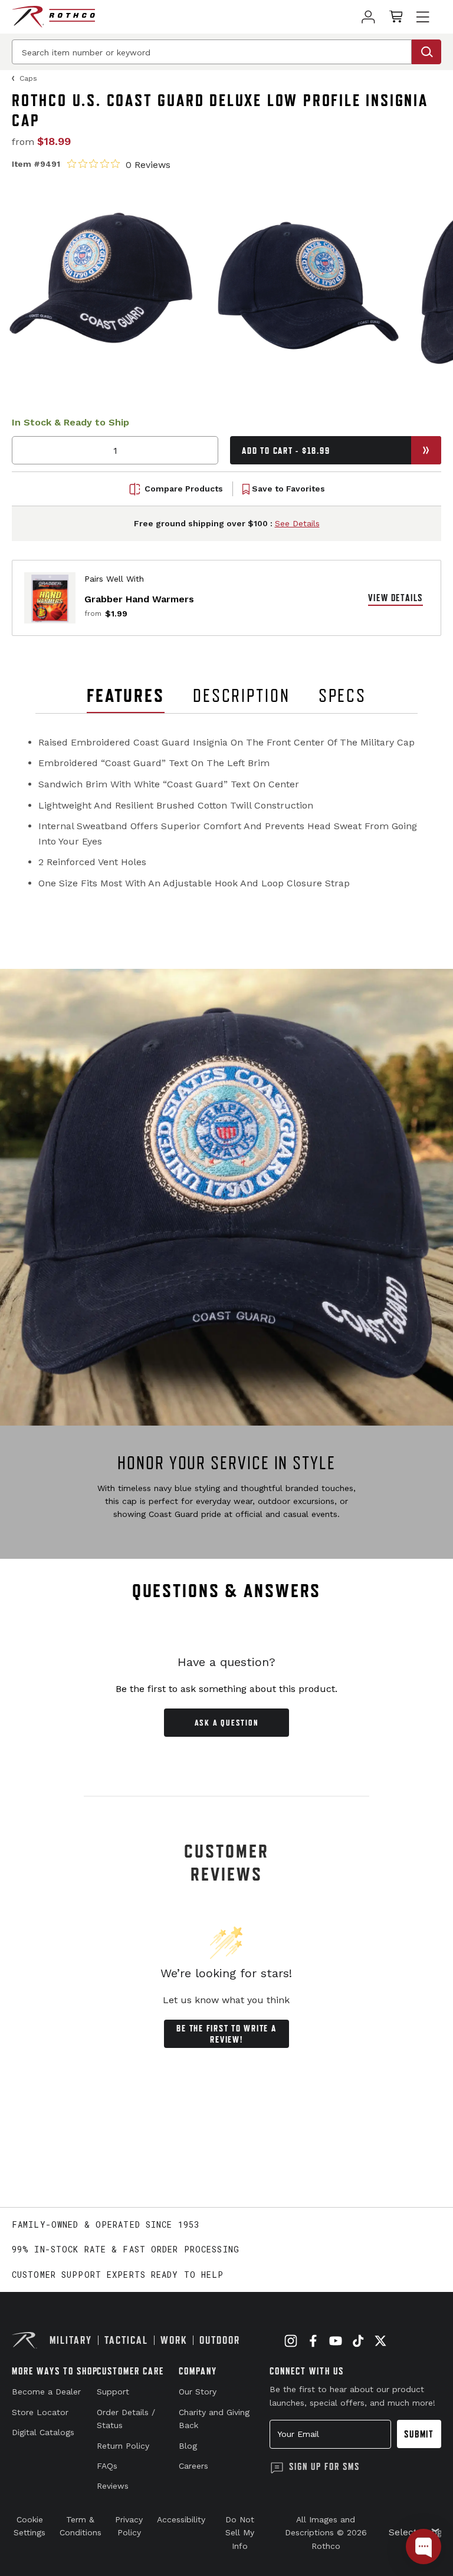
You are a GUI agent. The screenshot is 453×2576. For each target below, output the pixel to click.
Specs (342, 695)
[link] (368, 17)
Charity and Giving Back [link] (214, 2419)
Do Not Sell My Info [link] (240, 2533)
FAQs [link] (107, 2466)
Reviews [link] (113, 2486)
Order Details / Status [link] (126, 2419)
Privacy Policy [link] (129, 2526)
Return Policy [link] (123, 2446)
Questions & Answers (227, 1591)
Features (126, 695)
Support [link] (113, 2392)
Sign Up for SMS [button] (324, 2466)
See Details (297, 523)
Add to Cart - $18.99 (286, 451)
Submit (419, 2434)
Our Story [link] (198, 2392)
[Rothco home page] (53, 17)
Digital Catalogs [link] (43, 2432)
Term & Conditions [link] (81, 2526)
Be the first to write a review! (226, 2034)
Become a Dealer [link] (46, 2392)
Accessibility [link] (181, 2519)
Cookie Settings (29, 2526)
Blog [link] (188, 2446)
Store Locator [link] (40, 2412)
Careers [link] (193, 2466)
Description (242, 695)
